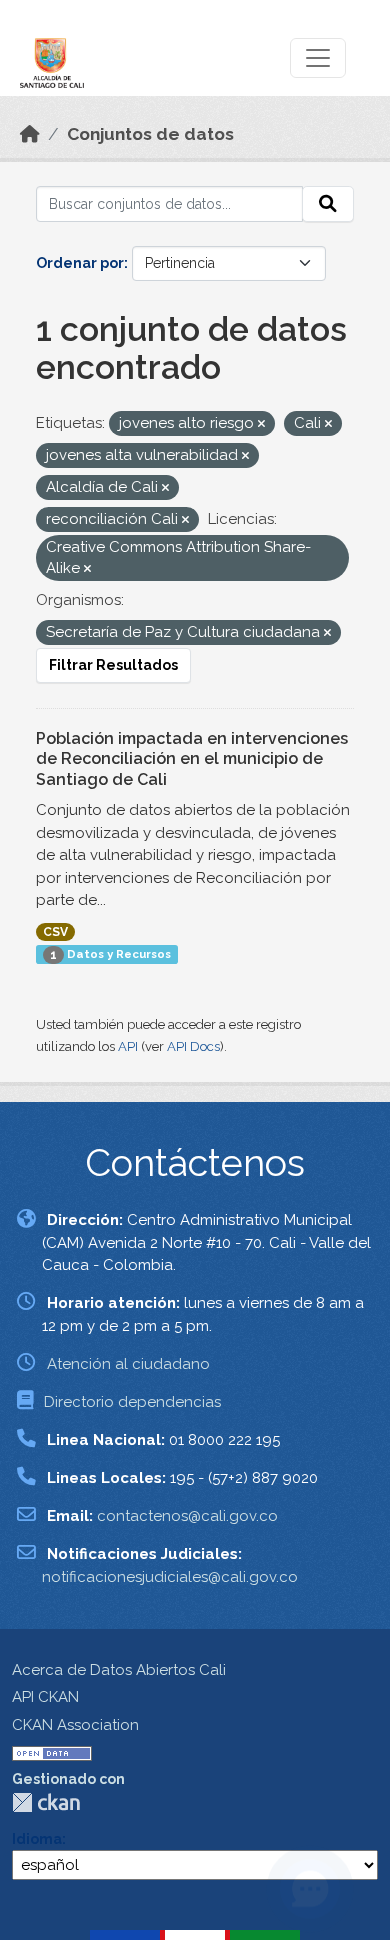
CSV (55, 932)
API (128, 1046)
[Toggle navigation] (318, 58)
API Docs (193, 1046)
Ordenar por (80, 263)
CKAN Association (75, 1725)
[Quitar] (261, 424)
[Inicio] (30, 134)
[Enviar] (328, 204)
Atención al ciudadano (128, 1364)
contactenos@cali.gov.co (187, 1516)
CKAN (46, 1802)
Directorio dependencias (132, 1402)
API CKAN (45, 1697)
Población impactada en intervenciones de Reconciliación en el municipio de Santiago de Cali (192, 759)
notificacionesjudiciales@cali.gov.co (170, 1577)
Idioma (37, 1839)
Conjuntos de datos (150, 134)
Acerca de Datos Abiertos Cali (119, 1670)
